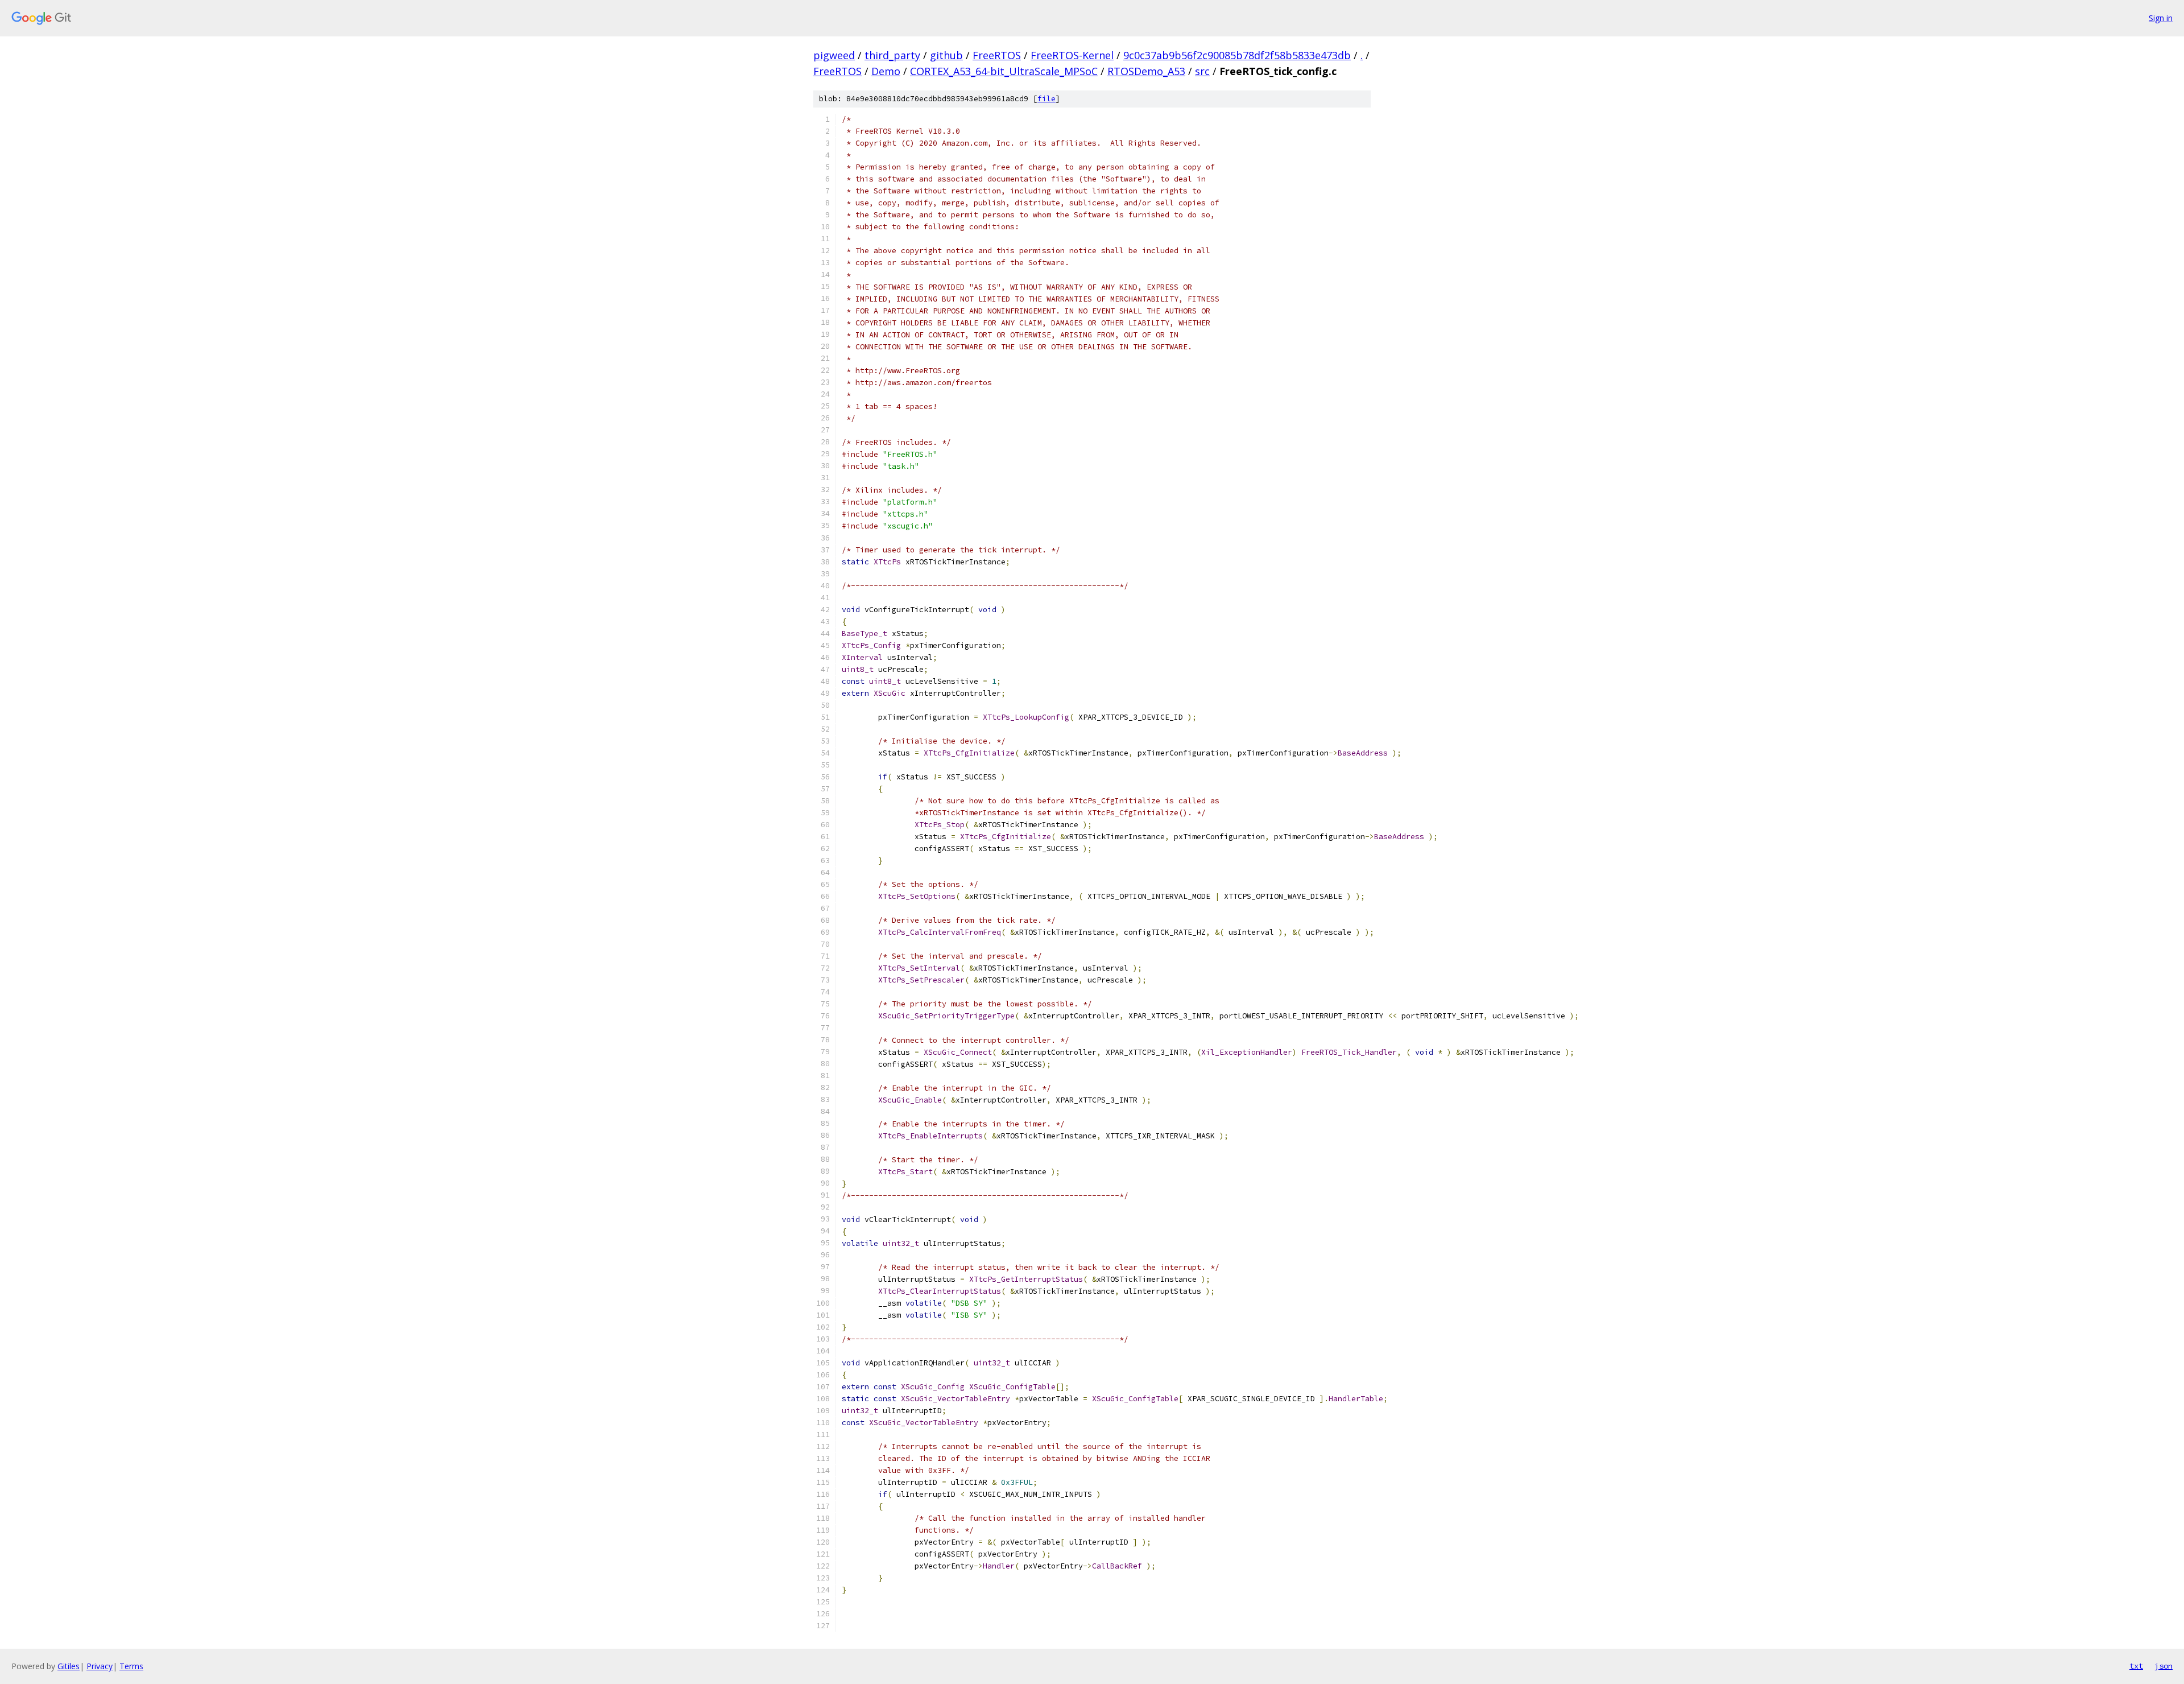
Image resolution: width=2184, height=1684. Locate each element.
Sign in (2161, 18)
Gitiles (69, 1666)
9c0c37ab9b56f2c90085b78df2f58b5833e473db (1237, 55)
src (1202, 71)
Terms (131, 1666)
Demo (886, 71)
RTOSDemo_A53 (1146, 71)
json (2164, 1666)
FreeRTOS (997, 55)
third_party (892, 55)
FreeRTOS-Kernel (1072, 55)
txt (2136, 1666)
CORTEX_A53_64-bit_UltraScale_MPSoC (1004, 71)
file (1046, 99)
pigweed (834, 55)
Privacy (100, 1666)
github (946, 55)
